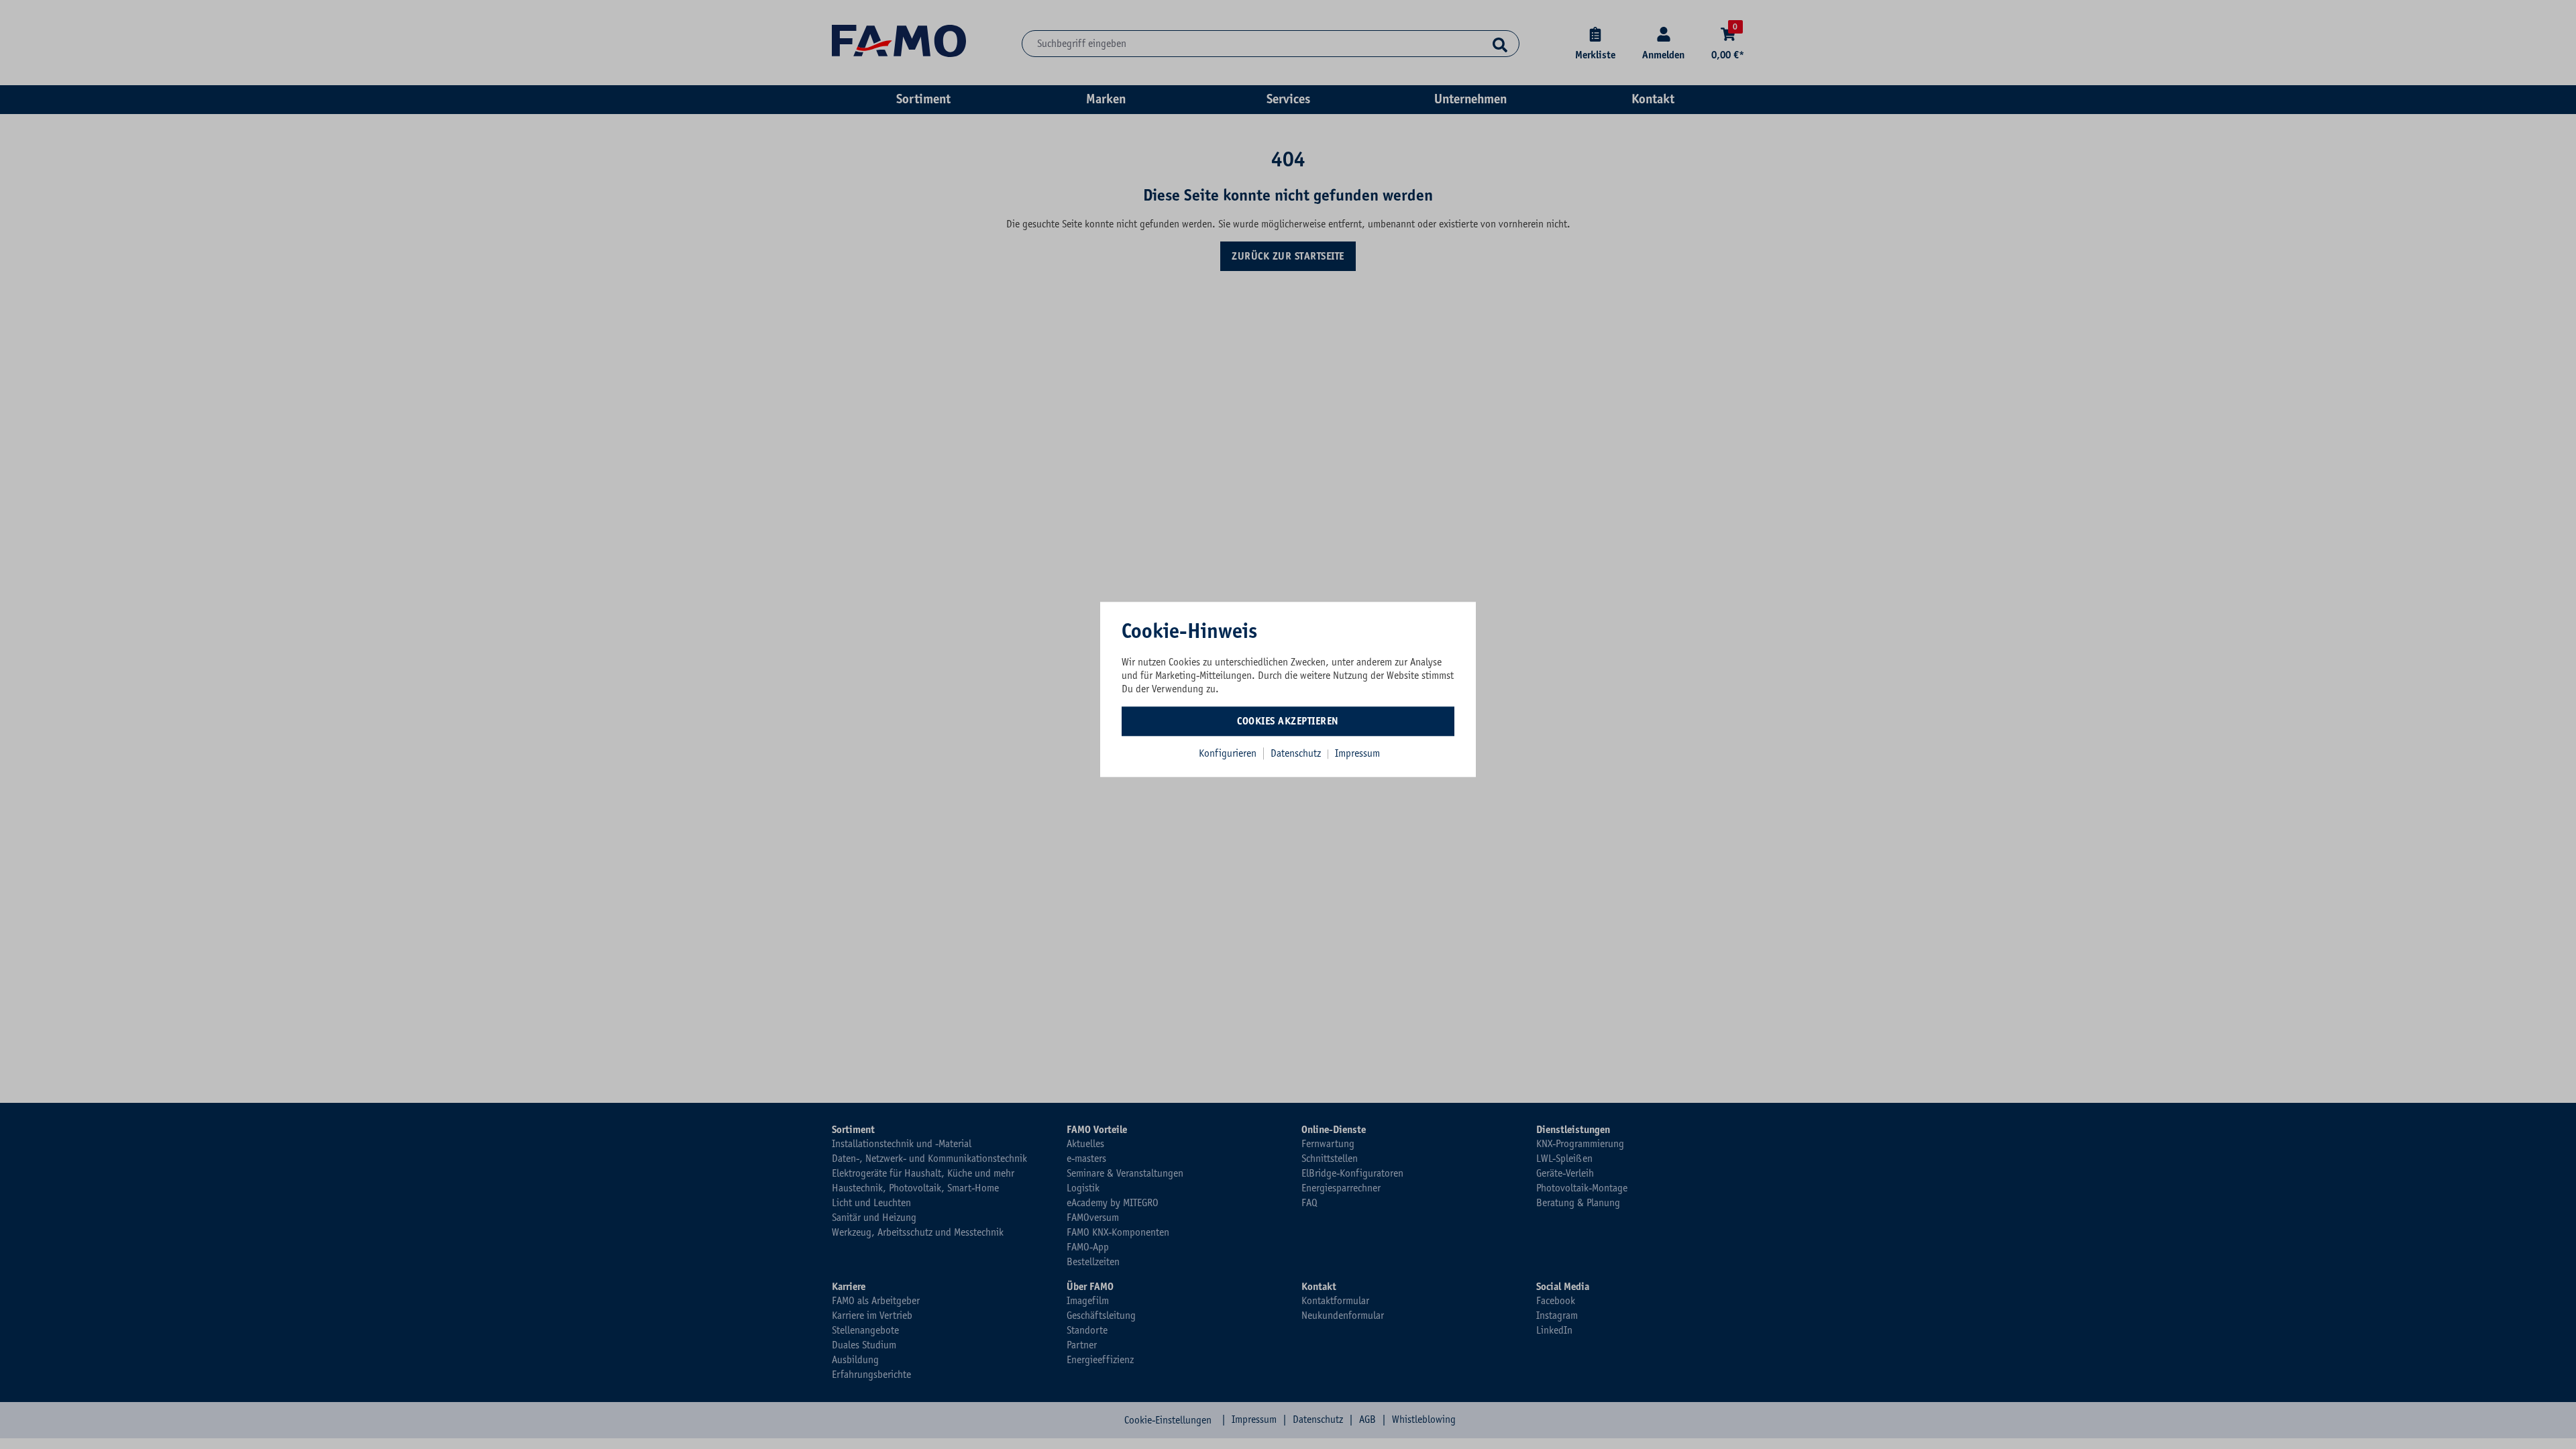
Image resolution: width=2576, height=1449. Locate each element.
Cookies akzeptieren (1288, 721)
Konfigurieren (1228, 753)
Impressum (1357, 753)
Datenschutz (1297, 753)
